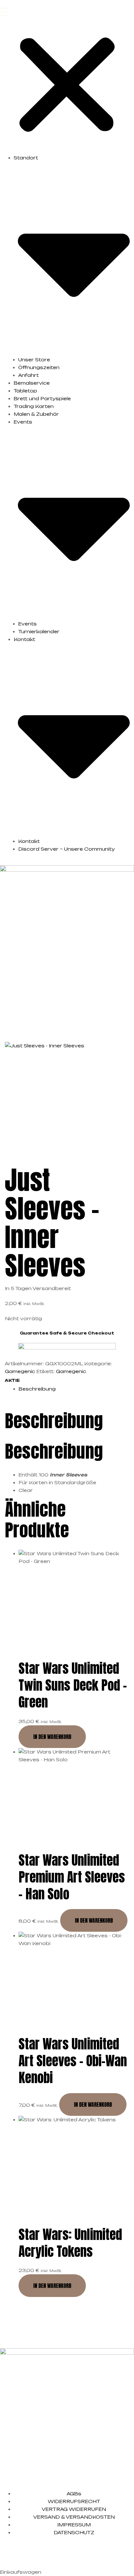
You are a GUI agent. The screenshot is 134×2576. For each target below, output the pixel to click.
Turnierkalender (39, 631)
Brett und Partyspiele (42, 398)
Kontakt (29, 841)
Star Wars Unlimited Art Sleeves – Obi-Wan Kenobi (73, 2061)
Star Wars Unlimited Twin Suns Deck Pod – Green (73, 1685)
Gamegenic (20, 1371)
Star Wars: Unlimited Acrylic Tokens (70, 2243)
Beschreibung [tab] (54, 1421)
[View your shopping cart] (131, 1011)
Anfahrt (28, 375)
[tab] (74, 1389)
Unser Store (34, 360)
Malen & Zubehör (36, 414)
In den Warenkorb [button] (52, 1737)
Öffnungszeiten (39, 367)
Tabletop (25, 391)
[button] (67, 81)
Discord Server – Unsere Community (67, 849)
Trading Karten (34, 406)
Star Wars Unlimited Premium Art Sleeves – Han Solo (72, 1877)
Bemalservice (32, 383)
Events (27, 624)
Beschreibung (37, 1389)
